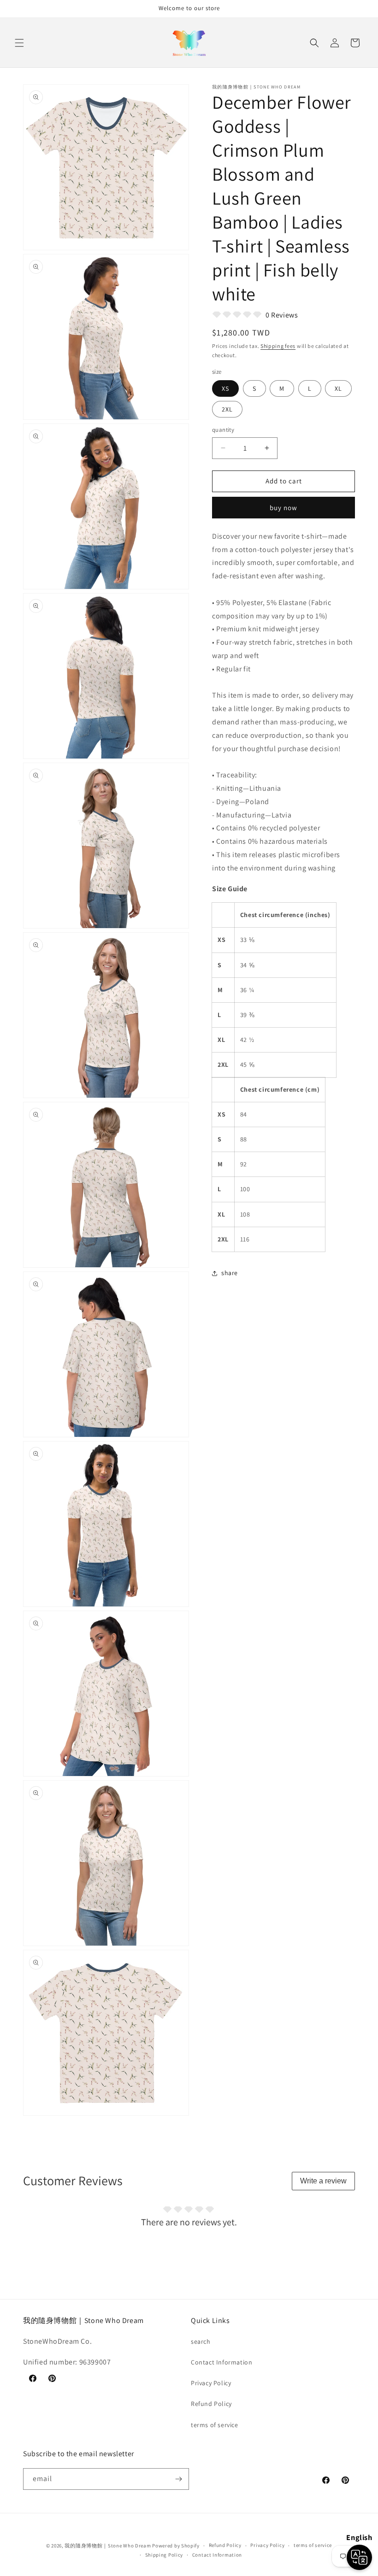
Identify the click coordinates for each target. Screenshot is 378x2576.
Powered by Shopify (176, 2546)
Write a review (323, 2181)
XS (225, 388)
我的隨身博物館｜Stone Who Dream (108, 2546)
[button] (19, 43)
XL (338, 388)
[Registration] (178, 2479)
